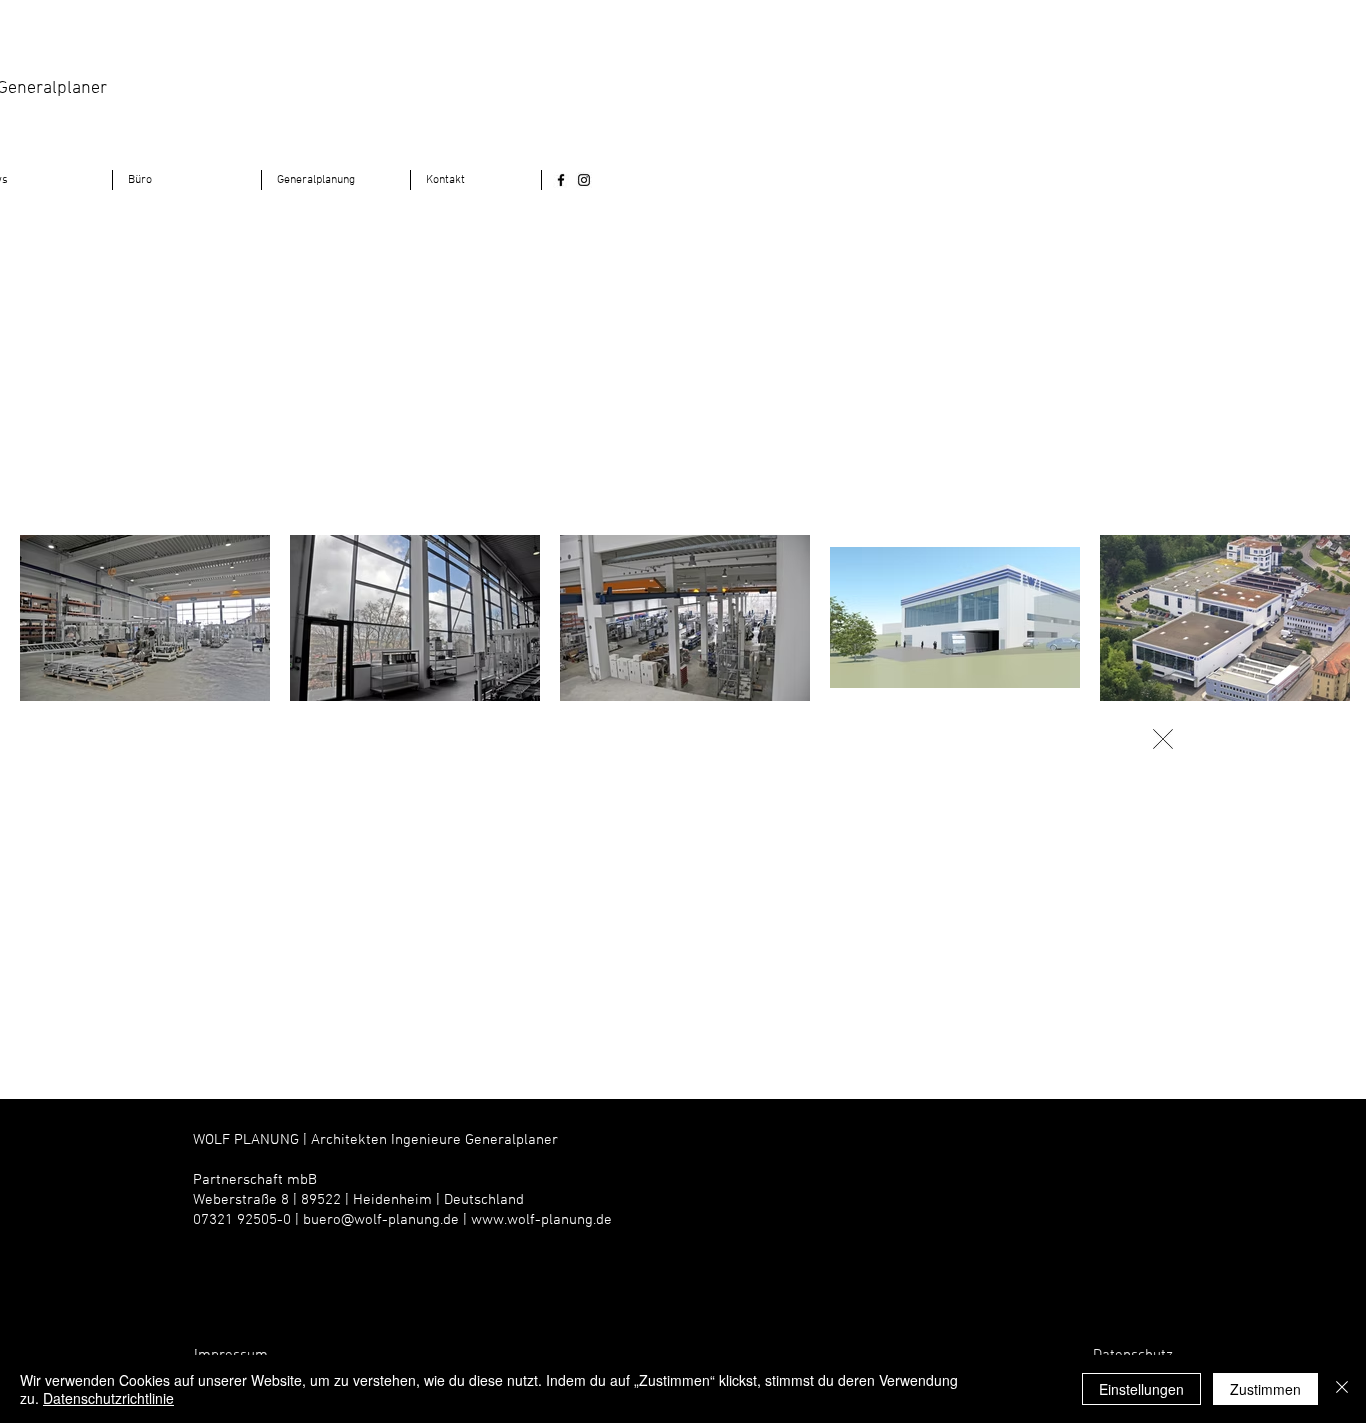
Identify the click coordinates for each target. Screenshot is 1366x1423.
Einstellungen (1141, 1389)
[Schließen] (1342, 1389)
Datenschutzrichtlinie (108, 1398)
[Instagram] (584, 180)
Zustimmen (1265, 1389)
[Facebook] (561, 180)
